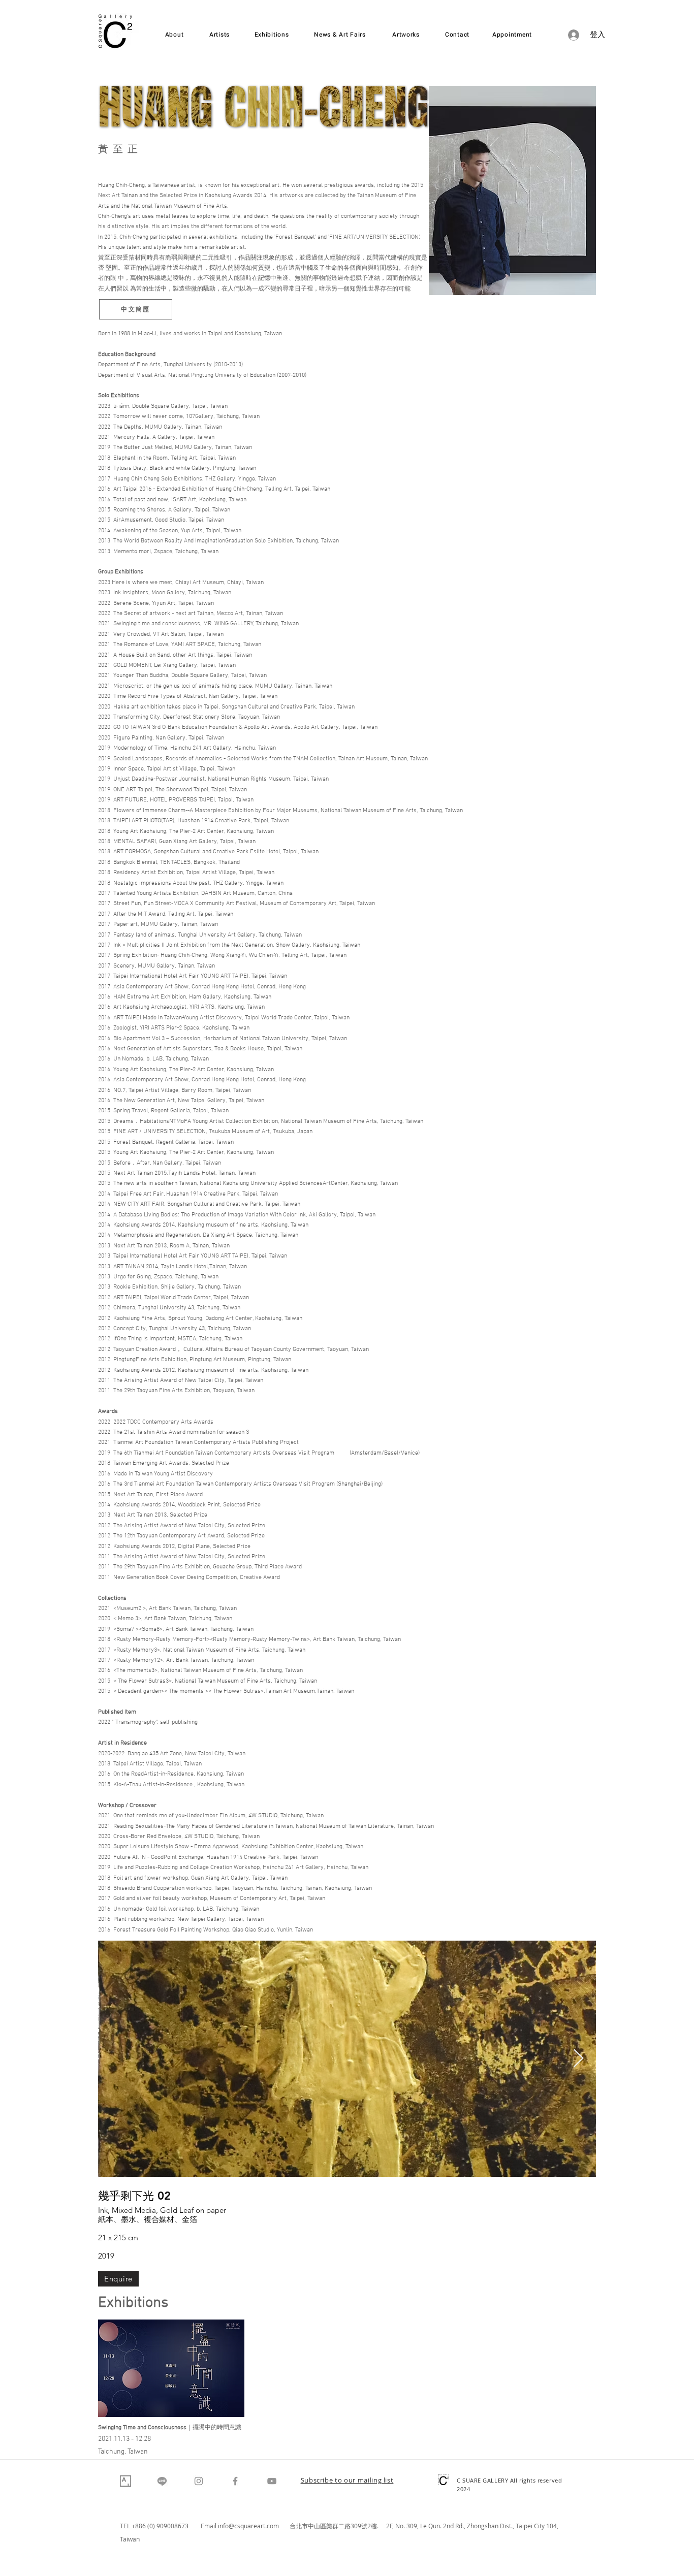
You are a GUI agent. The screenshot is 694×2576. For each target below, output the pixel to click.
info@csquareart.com (248, 2526)
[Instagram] (199, 2481)
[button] (347, 2481)
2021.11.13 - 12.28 (124, 2439)
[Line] (162, 2481)
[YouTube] (272, 2481)
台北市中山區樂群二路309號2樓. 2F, (342, 2526)
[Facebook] (235, 2481)
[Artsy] (125, 2481)
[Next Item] (578, 2059)
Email (209, 2526)
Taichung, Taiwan (123, 2452)
